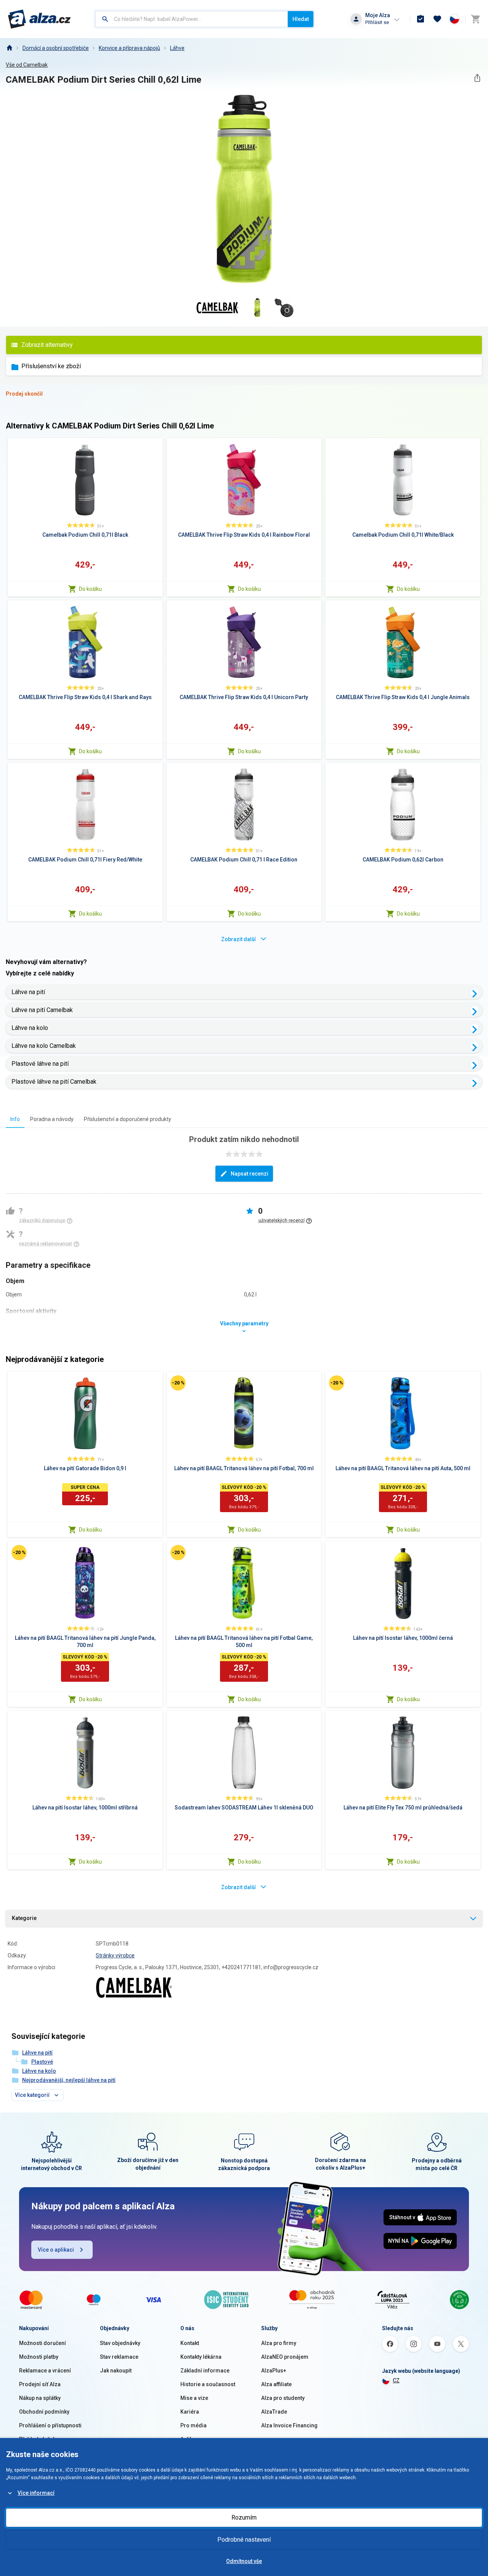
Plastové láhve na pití (40, 1064)
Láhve (177, 48)
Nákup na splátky (40, 2398)
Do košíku (90, 589)
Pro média (193, 2425)
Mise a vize (194, 2398)
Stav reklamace (119, 2357)
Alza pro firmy (279, 2343)
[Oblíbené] (437, 19)
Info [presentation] (15, 1119)
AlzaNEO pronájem (285, 2357)
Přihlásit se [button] (377, 22)
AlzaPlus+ (274, 2371)
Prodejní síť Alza (40, 2384)
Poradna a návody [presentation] (52, 1119)
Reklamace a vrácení (45, 2371)
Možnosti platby (39, 2357)
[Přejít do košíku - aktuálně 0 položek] (475, 19)
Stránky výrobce (115, 1955)
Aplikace (191, 2439)
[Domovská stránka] (9, 48)
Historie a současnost (208, 2384)
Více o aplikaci (56, 2250)
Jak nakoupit (116, 2371)
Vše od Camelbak (27, 65)
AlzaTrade (274, 2412)
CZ (396, 2380)
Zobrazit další (238, 939)
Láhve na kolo (30, 1028)
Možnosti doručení (43, 2343)
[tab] (15, 1119)
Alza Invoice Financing (289, 2425)
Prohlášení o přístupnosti (50, 2425)
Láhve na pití (28, 992)
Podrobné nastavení (244, 2540)
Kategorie (24, 1918)
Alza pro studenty (283, 2398)
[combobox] (192, 19)
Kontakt (190, 2343)
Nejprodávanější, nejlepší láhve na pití (69, 2080)
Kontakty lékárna (201, 2357)
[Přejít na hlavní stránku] (39, 19)
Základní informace (205, 2371)
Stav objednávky (120, 2343)
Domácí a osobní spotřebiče (56, 48)
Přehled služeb (38, 2439)
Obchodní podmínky (44, 2412)
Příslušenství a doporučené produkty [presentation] (128, 1119)
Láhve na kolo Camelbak (44, 1046)
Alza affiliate (276, 2384)
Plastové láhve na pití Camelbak (54, 1082)
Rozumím (244, 2517)
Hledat (301, 19)
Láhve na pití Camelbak (42, 1010)
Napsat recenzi (250, 1174)
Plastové (42, 2062)
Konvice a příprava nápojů (129, 48)
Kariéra (190, 2412)
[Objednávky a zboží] (421, 19)
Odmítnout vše (244, 2561)
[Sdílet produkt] (477, 78)
